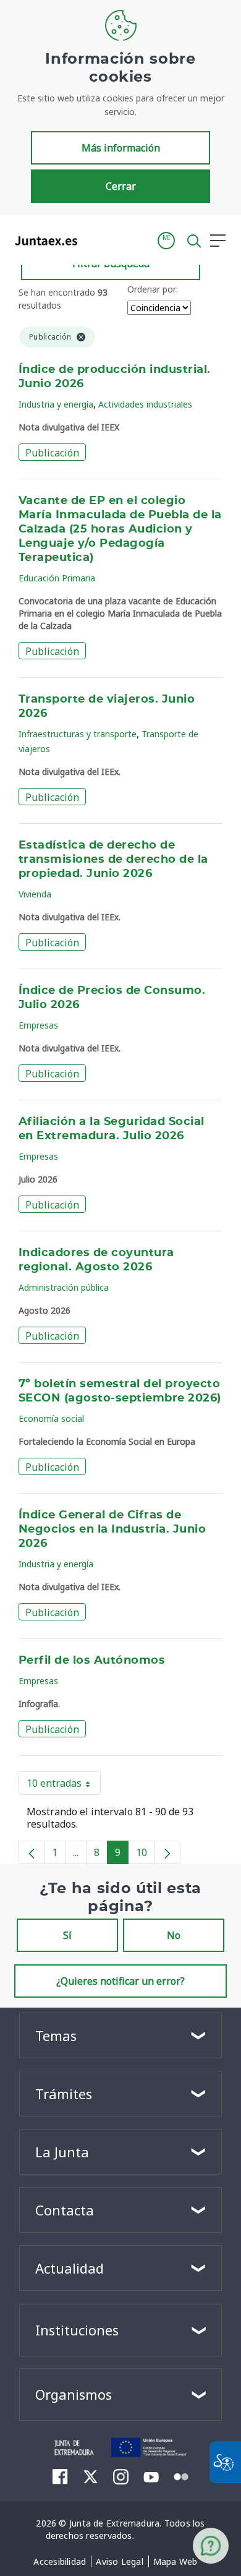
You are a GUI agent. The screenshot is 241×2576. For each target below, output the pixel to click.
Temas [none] (56, 2035)
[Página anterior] (32, 1852)
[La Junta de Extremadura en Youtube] (151, 2476)
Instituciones (77, 2330)
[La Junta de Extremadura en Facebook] (60, 2476)
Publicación (52, 453)
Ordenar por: (153, 289)
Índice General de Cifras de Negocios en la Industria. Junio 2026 (112, 1530)
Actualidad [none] (70, 2268)
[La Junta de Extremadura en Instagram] (121, 2476)
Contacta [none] (65, 2210)
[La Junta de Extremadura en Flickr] (181, 2476)
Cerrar (121, 186)
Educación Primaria (57, 578)
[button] (166, 241)
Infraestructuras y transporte (78, 734)
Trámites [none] (64, 2094)
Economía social (51, 1419)
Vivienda (35, 894)
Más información (121, 148)
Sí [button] (67, 1935)
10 (146, 1855)
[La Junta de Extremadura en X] (91, 2476)
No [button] (174, 1935)
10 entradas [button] (64, 1786)
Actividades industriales (145, 404)
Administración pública (64, 1287)
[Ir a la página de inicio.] (42, 241)
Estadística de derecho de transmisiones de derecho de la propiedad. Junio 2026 (113, 860)
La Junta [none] (62, 2152)
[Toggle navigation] (95, 240)
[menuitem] (60, 2562)
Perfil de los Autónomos (92, 1661)
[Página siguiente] (167, 1852)
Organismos (74, 2394)
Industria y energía (56, 404)
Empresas (38, 1025)
